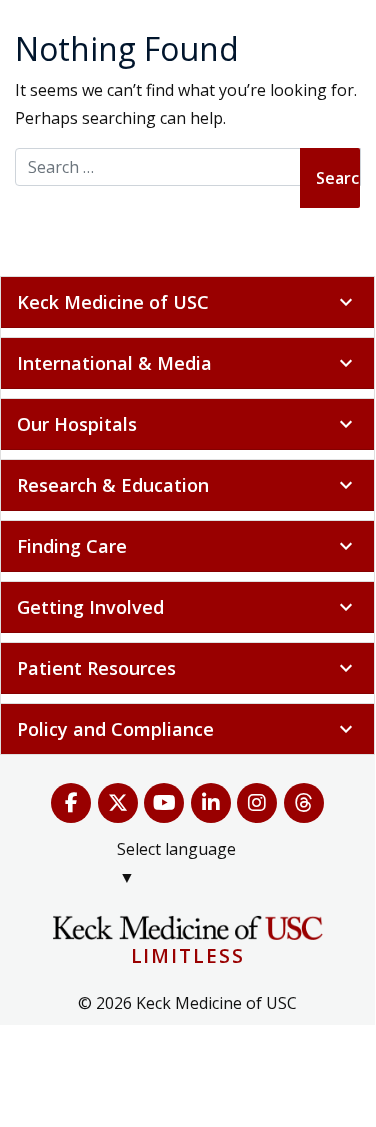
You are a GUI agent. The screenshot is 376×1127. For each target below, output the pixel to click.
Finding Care (187, 546)
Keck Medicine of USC (187, 302)
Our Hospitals (187, 424)
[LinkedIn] (211, 803)
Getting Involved (187, 607)
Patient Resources (187, 668)
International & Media (187, 363)
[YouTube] (164, 803)
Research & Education (187, 485)
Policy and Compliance (187, 729)
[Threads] (304, 803)
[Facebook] (71, 803)
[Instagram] (257, 803)
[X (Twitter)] (118, 803)
